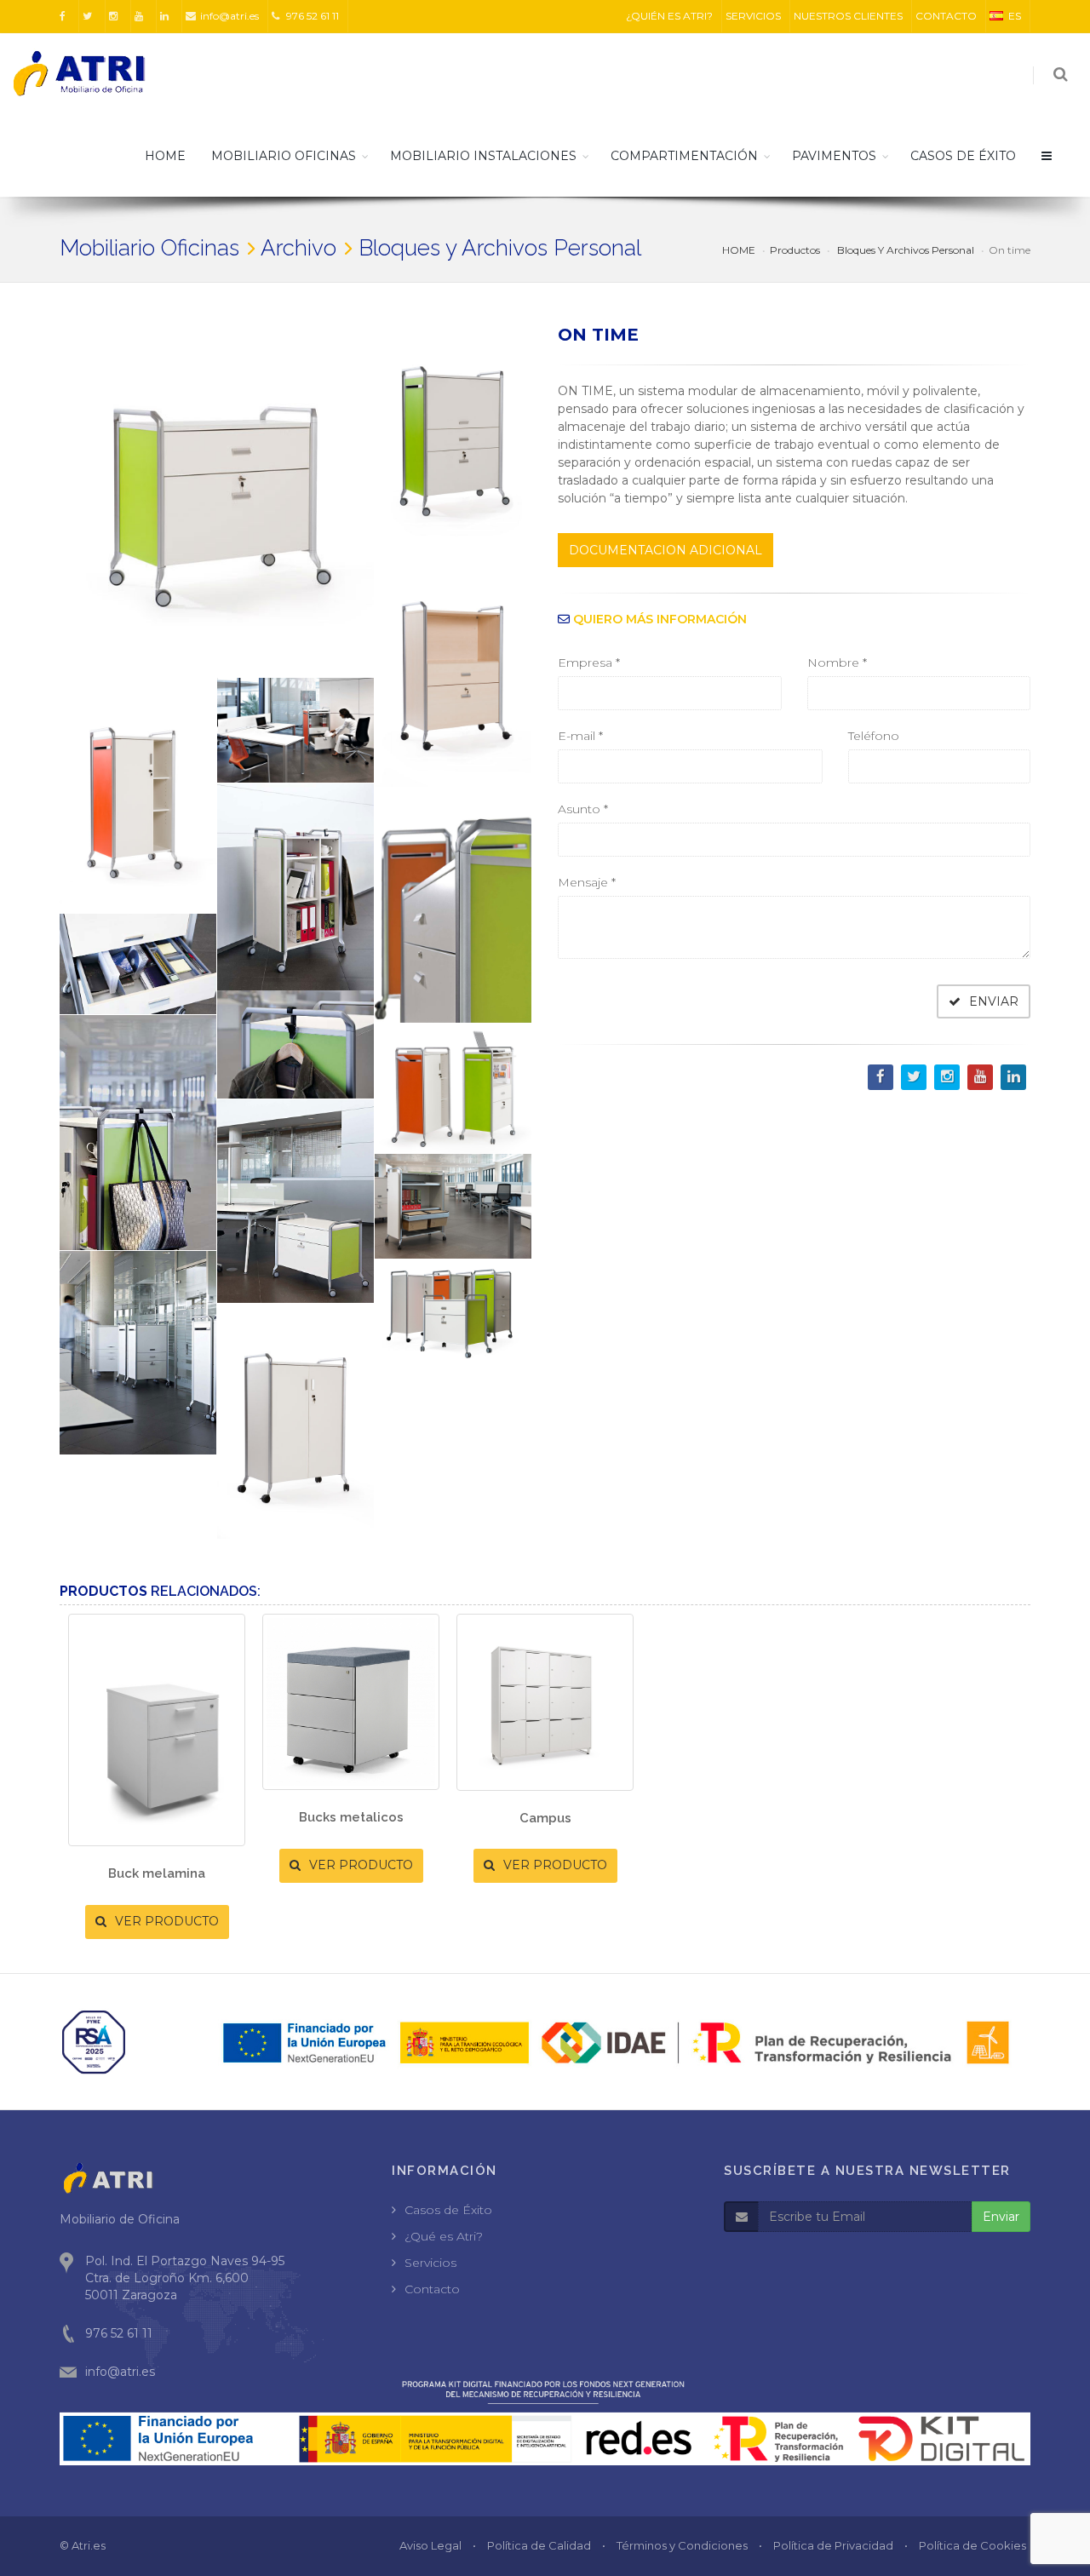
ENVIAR (992, 1001)
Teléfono (874, 736)
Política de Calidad (539, 2545)
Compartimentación (684, 156)
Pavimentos (834, 156)
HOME (165, 156)
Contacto (432, 2289)
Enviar (1001, 2217)
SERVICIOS (753, 16)
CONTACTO (946, 16)
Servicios (430, 2263)
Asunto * (583, 809)
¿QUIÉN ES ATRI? (669, 16)
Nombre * (837, 663)
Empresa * (589, 663)
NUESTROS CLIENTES (848, 16)
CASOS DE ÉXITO (963, 156)
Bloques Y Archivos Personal (904, 250)
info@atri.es (229, 16)
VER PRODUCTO (165, 1921)
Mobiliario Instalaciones (483, 156)
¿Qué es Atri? (444, 2236)
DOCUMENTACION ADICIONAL (665, 550)
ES (1015, 16)
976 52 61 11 (311, 16)
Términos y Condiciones (682, 2545)
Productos (795, 250)
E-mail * (580, 736)
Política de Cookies (972, 2545)
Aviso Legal (430, 2545)
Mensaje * (587, 882)
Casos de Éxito (448, 2210)
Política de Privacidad (833, 2545)
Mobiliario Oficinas (284, 156)
